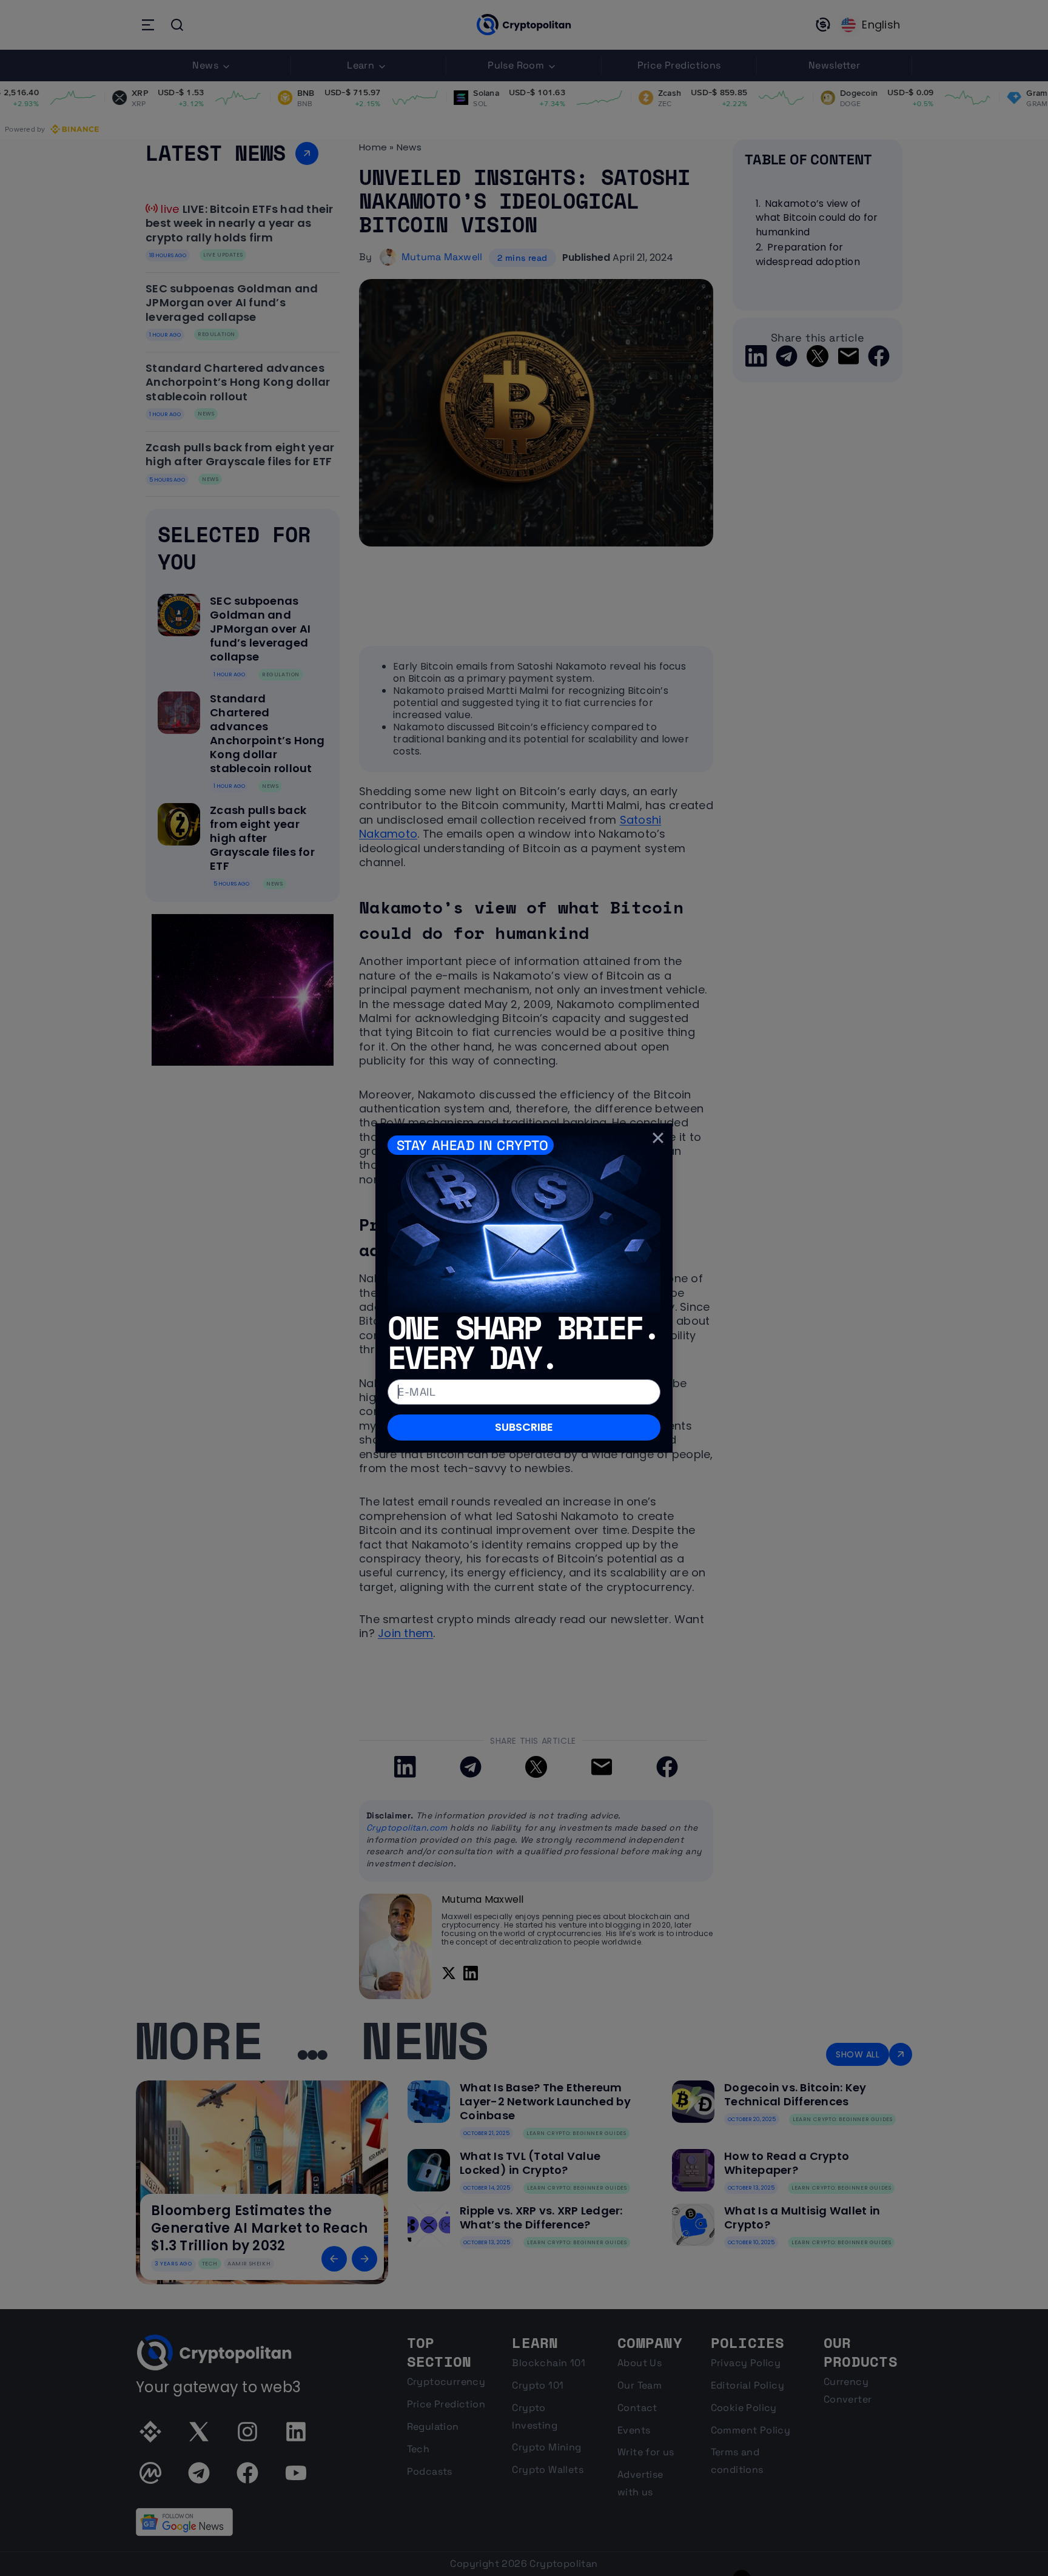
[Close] (658, 1138)
